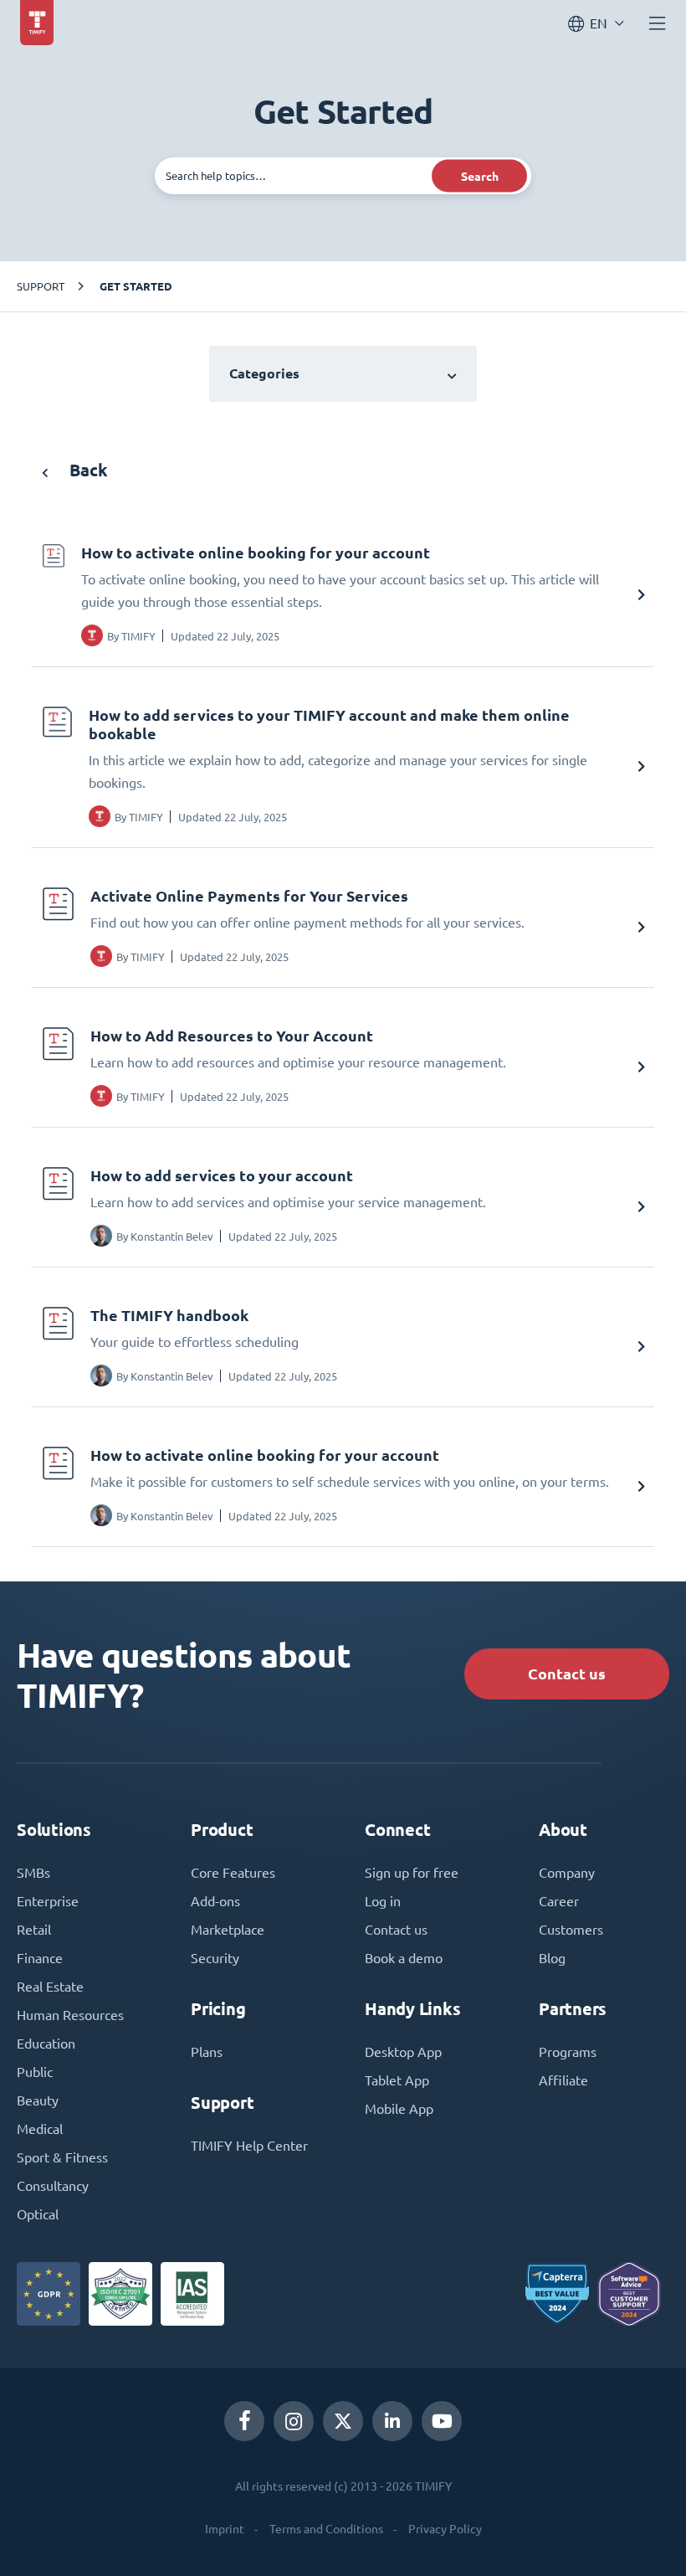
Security (215, 1958)
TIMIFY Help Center (249, 2146)
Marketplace (228, 1930)
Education (46, 2044)
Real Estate (50, 1987)
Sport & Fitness (62, 2157)
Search (480, 176)
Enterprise (48, 1901)
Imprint (225, 2529)
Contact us (567, 1674)
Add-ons (215, 1901)
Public (35, 2072)
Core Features (233, 1873)
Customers (571, 1930)
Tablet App (397, 2080)
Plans (207, 2052)
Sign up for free (412, 1873)
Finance (40, 1958)
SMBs (33, 1873)
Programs (568, 2052)
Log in (383, 1901)
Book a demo (404, 1958)
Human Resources (70, 2015)
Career (559, 1901)
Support (41, 286)
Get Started (136, 286)
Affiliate (563, 2080)
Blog (552, 1958)
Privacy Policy (445, 2529)
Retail (34, 1930)
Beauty (38, 2100)
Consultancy (53, 2186)
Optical (38, 2214)
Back (87, 470)
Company (567, 1873)
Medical (40, 2129)
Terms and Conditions (326, 2529)
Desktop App (403, 2052)
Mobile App (399, 2109)
